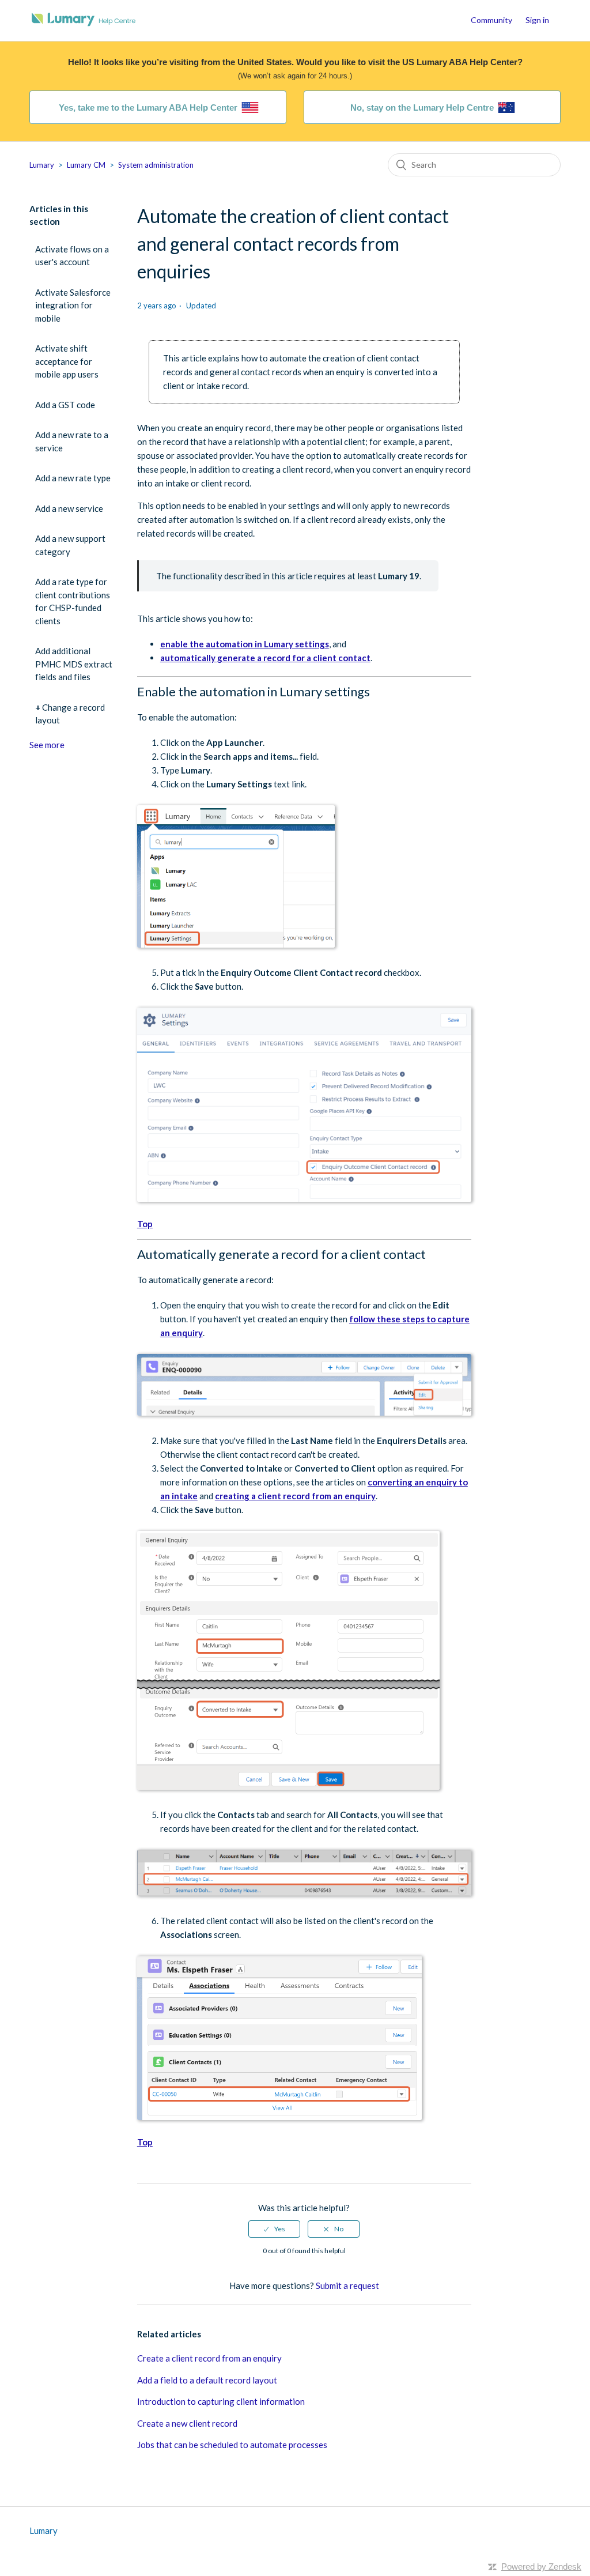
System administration (156, 165)
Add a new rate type (73, 478)
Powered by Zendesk (541, 2566)
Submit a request (347, 2285)
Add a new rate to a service (72, 441)
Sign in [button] (537, 20)
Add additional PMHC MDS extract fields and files (74, 664)
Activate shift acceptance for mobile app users (67, 361)
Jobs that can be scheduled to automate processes (232, 2445)
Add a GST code (65, 405)
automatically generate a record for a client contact (265, 658)
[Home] (84, 26)
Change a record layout (70, 714)
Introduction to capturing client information (221, 2401)
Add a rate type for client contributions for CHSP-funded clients (73, 601)
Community (491, 20)
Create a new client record (187, 2423)
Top (145, 1224)
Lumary (42, 165)
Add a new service (69, 508)
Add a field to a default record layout (207, 2380)
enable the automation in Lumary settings (245, 644)
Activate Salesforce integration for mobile (73, 305)
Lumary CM (86, 165)
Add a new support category (70, 545)
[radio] (274, 2229)
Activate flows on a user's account (72, 256)
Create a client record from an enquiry (209, 2358)
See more (47, 745)
